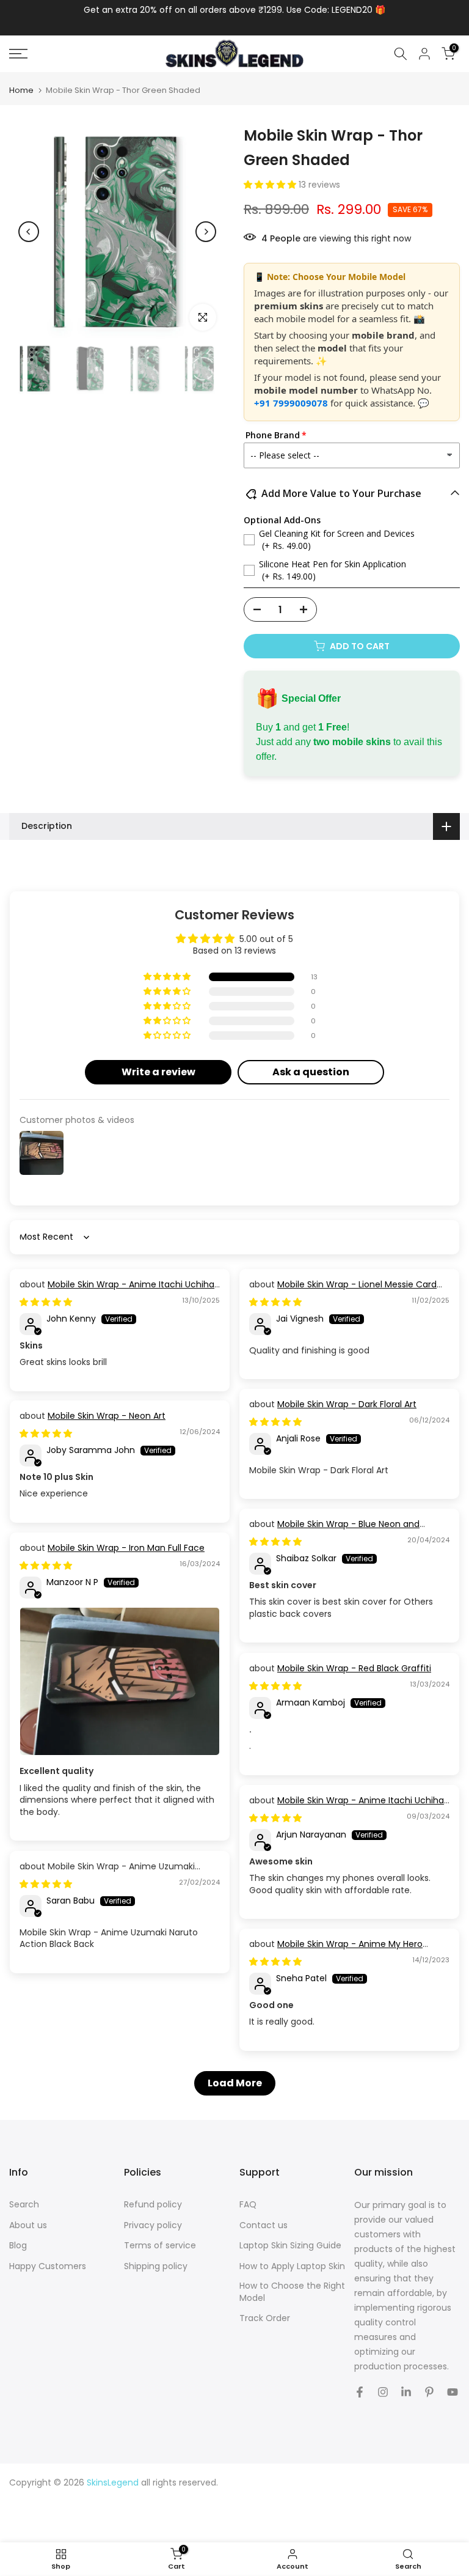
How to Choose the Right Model (292, 2292)
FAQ (248, 2205)
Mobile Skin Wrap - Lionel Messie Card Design (343, 1290)
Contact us (264, 2225)
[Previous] (29, 232)
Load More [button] (235, 2083)
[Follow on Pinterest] (429, 2392)
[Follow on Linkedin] (406, 2392)
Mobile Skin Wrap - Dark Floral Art (347, 1404)
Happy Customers (48, 2266)
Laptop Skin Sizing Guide (290, 2246)
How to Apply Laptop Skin (292, 2266)
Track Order (265, 2318)
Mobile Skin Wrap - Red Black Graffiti (354, 1668)
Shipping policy (156, 2266)
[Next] (206, 232)
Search (24, 2205)
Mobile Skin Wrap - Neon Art (107, 1416)
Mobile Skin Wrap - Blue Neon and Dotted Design (334, 1530)
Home (21, 90)
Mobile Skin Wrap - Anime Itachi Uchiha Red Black (117, 1290)
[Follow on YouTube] (453, 2392)
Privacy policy (153, 2225)
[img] (46, 1302)
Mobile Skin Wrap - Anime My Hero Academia (336, 1950)
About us (28, 2225)
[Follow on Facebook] (360, 2392)
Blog (18, 2246)
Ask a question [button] (311, 1072)
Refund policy (153, 2205)
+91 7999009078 (291, 403)
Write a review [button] (158, 1072)
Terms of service (160, 2246)
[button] (271, 185)
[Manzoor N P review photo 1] (120, 1682)
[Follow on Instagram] (383, 2392)
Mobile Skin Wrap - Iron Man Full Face (126, 1548)
